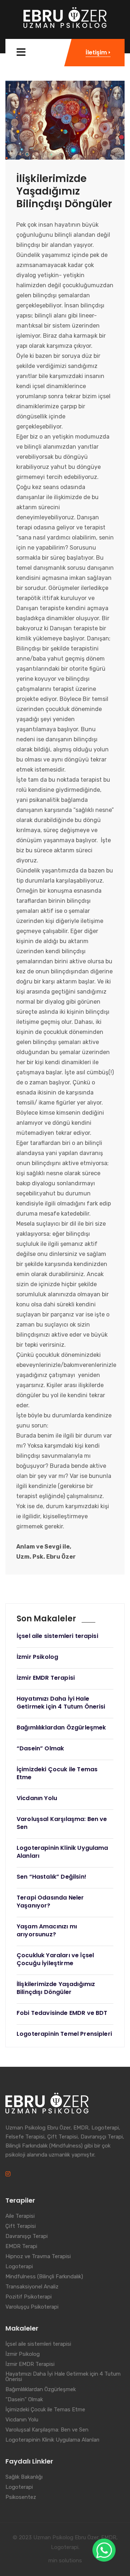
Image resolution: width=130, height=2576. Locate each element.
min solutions (65, 2561)
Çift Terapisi (21, 2226)
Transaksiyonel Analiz (32, 2287)
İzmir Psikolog (23, 2354)
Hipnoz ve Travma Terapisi (38, 2257)
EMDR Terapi (21, 2247)
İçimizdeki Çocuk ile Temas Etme (45, 2410)
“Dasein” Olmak (24, 2400)
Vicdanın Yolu (22, 2420)
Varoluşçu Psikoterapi (32, 2307)
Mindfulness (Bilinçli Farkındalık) (44, 2277)
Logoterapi (19, 2267)
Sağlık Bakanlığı (24, 2477)
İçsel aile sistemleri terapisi (38, 2344)
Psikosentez (21, 2497)
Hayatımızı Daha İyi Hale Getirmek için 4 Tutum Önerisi (63, 2377)
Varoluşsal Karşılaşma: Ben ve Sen (47, 2430)
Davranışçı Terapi (27, 2237)
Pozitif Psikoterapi (29, 2297)
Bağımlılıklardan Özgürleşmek (41, 2390)
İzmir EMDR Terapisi (30, 2364)
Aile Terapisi (20, 2216)
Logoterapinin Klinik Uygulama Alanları (52, 2440)
